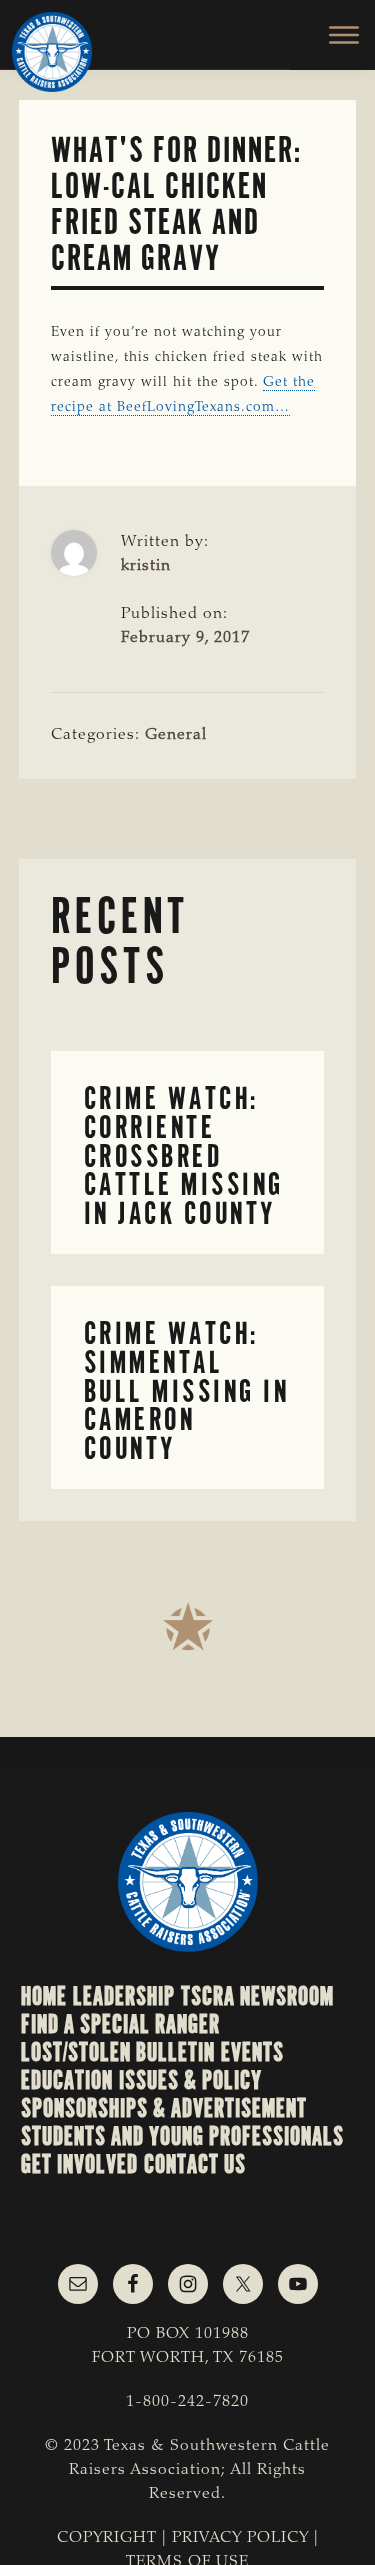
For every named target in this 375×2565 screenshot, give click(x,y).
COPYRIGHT (107, 2538)
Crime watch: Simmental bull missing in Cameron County (187, 1391)
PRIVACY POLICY (240, 2538)
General (176, 735)
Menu (332, 35)
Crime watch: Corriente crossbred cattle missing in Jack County (184, 1156)
